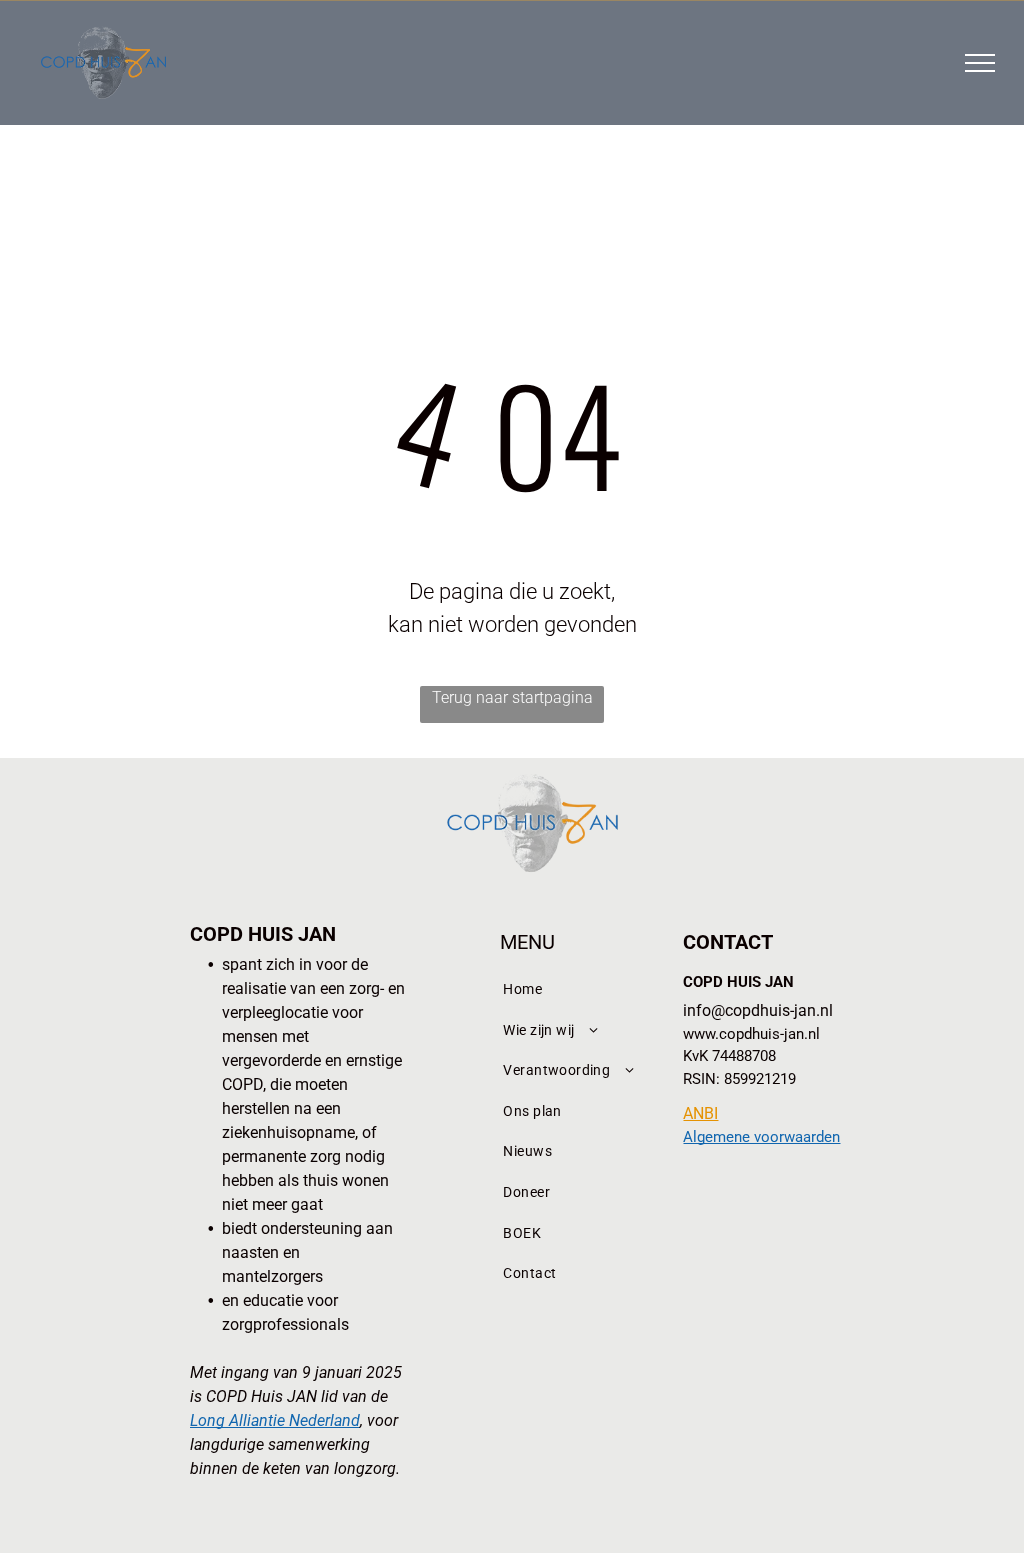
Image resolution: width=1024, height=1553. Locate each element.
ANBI (700, 1113)
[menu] (980, 63)
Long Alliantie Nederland (275, 1420)
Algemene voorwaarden (761, 1137)
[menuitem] (575, 989)
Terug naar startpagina (512, 697)
